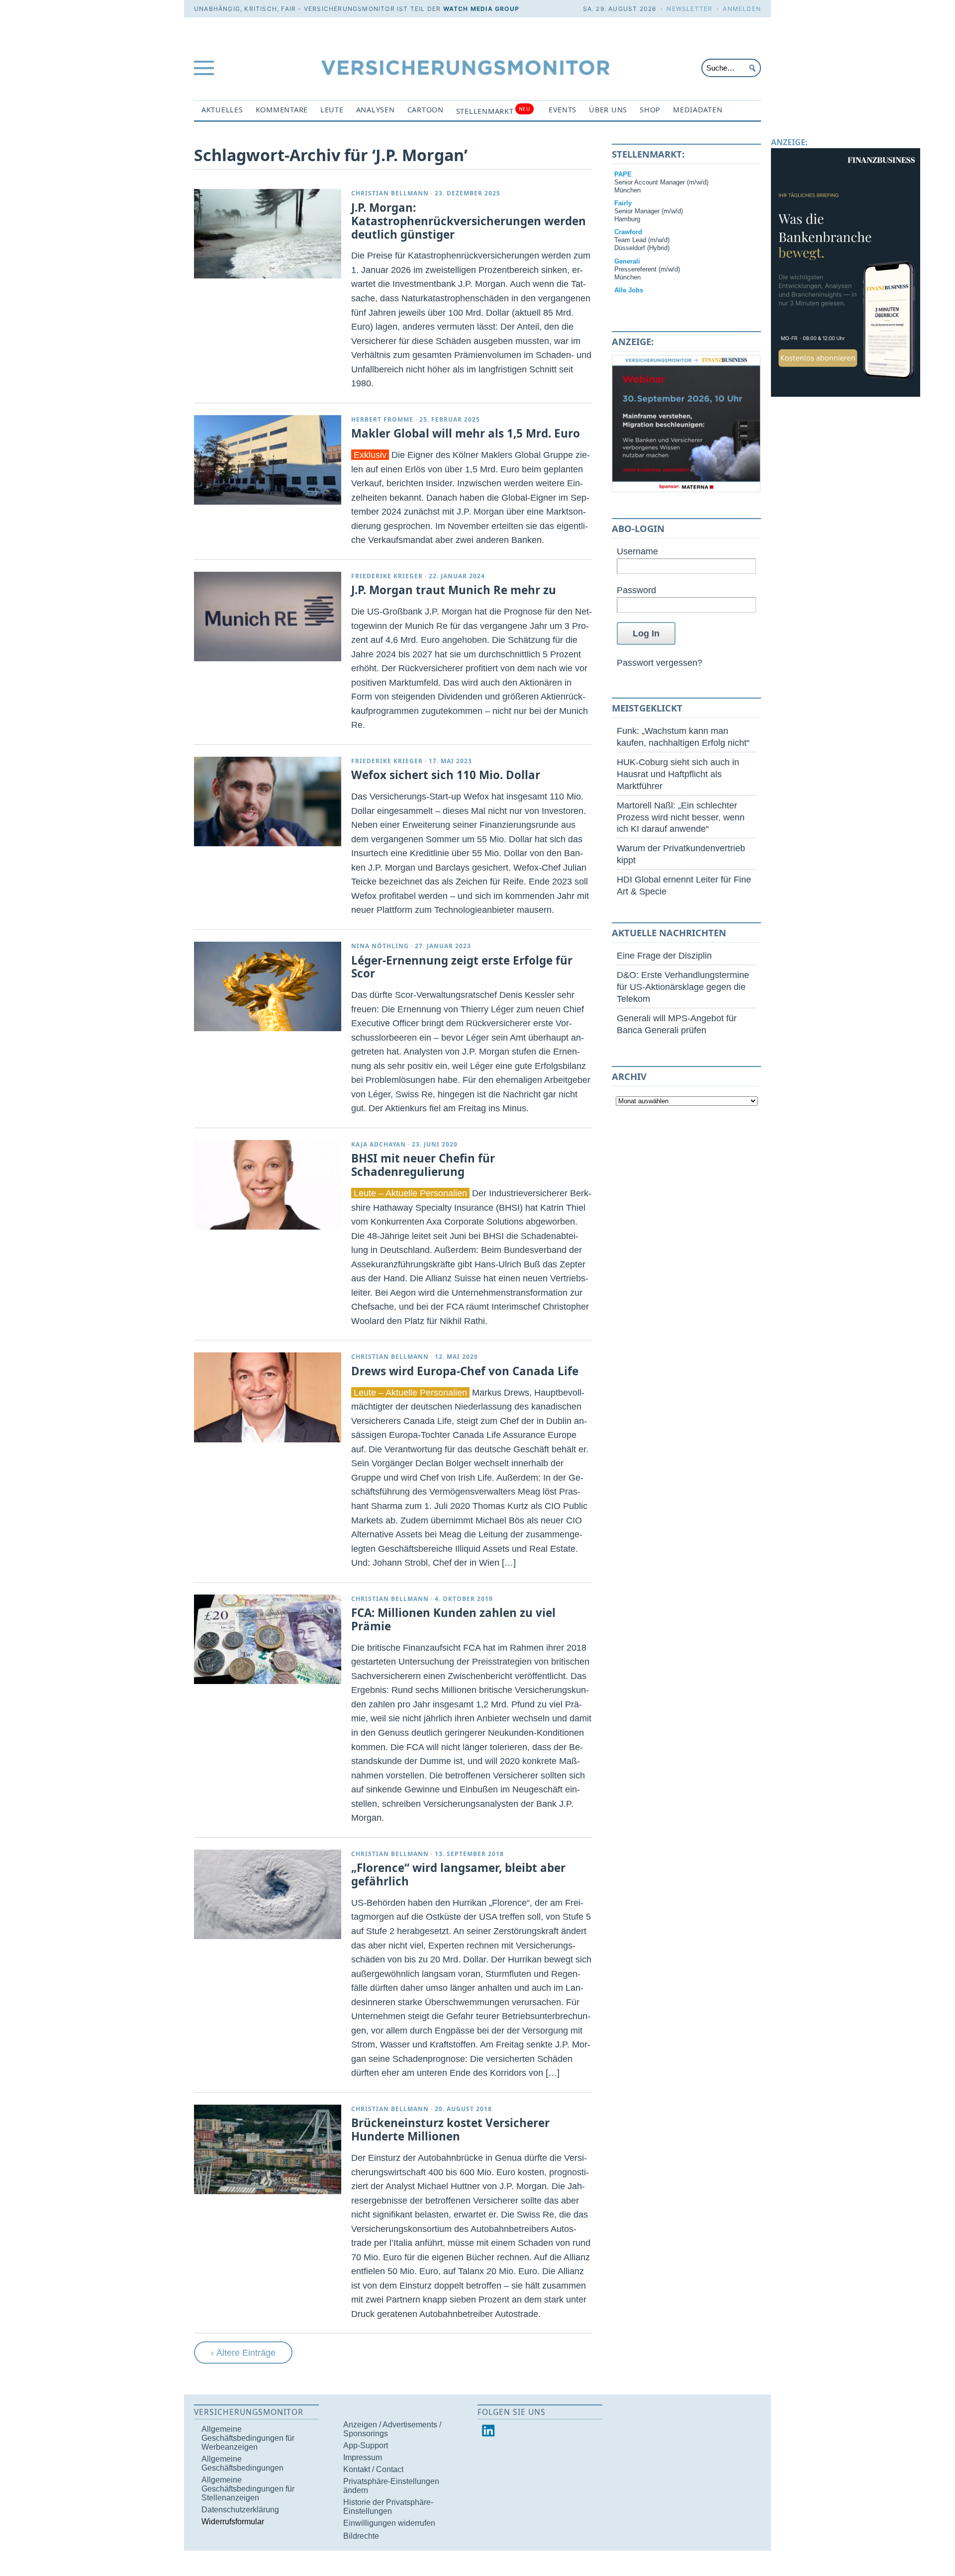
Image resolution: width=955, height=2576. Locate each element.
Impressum (363, 2457)
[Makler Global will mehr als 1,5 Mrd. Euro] (268, 460)
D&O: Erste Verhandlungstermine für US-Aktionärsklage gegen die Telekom (683, 987)
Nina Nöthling (380, 946)
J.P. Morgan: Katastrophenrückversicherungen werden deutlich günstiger (469, 221)
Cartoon (426, 110)
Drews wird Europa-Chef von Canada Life (465, 1371)
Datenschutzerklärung (240, 2510)
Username (637, 551)
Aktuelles (222, 110)
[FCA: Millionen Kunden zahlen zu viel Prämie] (268, 1639)
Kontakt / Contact (373, 2469)
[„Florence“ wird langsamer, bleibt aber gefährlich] (268, 1894)
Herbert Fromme (382, 419)
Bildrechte (361, 2536)
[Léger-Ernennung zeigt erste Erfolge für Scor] (268, 986)
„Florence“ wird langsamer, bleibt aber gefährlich (458, 1874)
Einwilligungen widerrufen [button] (389, 2523)
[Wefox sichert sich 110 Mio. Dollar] (268, 801)
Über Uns (608, 110)
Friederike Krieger (387, 576)
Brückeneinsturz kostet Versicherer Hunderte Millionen (450, 2130)
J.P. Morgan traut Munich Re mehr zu (454, 590)
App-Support (366, 2445)
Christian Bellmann (390, 193)
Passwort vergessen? (660, 663)
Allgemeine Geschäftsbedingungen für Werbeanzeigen (248, 2438)
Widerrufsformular (233, 2522)
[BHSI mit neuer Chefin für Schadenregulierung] (268, 1185)
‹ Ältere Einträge (243, 2353)
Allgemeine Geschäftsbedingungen (242, 2463)
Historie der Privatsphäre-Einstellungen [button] (388, 2507)
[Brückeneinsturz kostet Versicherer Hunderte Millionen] (268, 2149)
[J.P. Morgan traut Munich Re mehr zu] (268, 617)
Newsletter (689, 9)
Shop (650, 110)
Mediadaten (698, 110)
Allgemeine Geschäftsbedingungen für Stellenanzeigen (248, 2489)
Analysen (376, 110)
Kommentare (282, 110)
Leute (332, 110)
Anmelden (742, 9)
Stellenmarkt (493, 111)
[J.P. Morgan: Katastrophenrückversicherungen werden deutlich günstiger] (268, 234)
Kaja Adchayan (379, 1144)
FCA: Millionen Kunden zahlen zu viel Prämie (453, 1619)
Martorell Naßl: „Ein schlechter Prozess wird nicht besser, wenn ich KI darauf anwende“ (681, 817)
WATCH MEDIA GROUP (481, 9)
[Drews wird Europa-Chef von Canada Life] (268, 1397)
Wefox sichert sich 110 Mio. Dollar (446, 775)
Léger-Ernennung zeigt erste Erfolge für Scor (462, 967)
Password (636, 590)
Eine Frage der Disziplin (664, 955)
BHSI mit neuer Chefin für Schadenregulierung (423, 1165)
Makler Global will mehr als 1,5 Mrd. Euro (466, 433)
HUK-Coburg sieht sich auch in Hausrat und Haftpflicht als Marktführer (678, 774)
